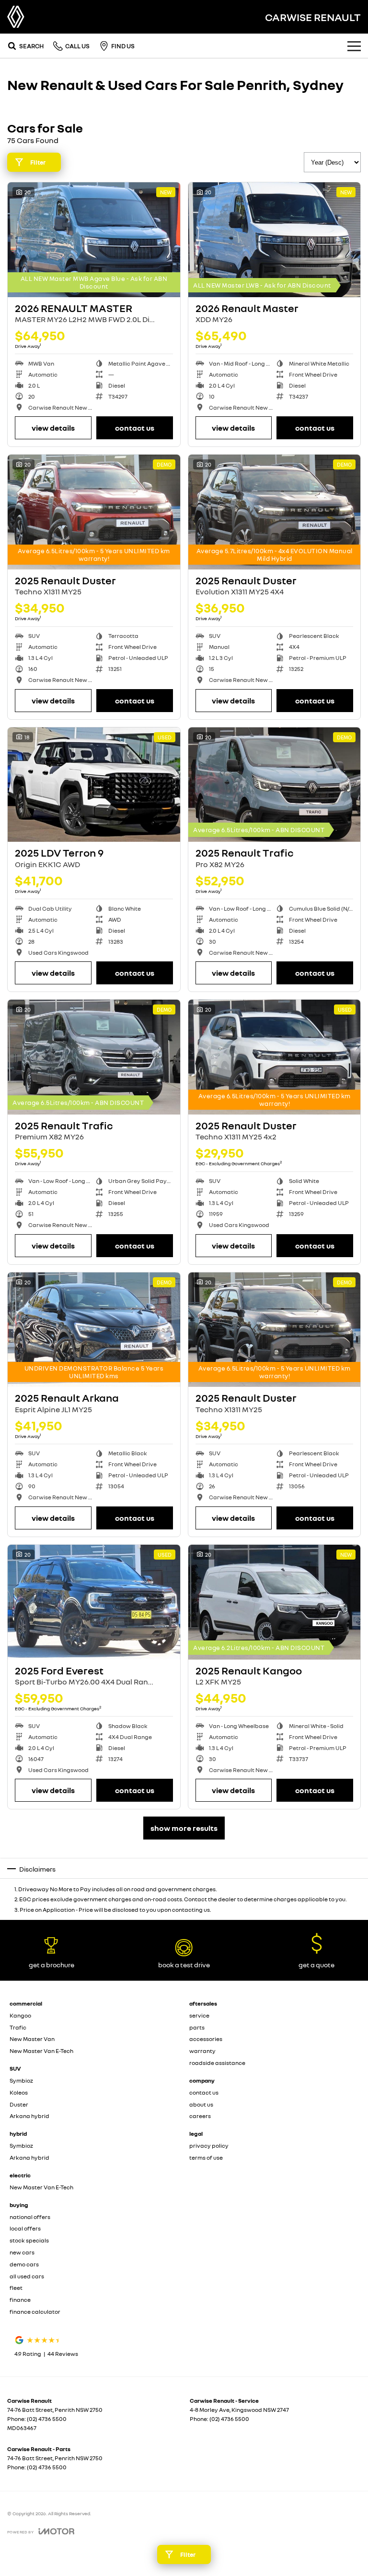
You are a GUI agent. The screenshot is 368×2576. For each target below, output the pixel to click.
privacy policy (209, 2146)
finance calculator (35, 2312)
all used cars (27, 2276)
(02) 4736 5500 (47, 2419)
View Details (53, 428)
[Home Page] (16, 17)
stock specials (29, 2240)
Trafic (18, 2027)
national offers (30, 2217)
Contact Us (135, 428)
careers (200, 2116)
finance (20, 2300)
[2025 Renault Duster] (94, 512)
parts (197, 2027)
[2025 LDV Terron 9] (94, 785)
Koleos (19, 2092)
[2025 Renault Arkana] (94, 1330)
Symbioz (21, 2080)
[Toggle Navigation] (354, 46)
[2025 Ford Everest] (94, 1602)
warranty (202, 2051)
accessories (206, 2039)
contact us (204, 2092)
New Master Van (32, 2039)
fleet (16, 2288)
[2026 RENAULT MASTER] (94, 240)
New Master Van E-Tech (41, 2051)
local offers (25, 2228)
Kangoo (20, 2015)
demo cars (24, 2264)
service (199, 2015)
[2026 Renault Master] (275, 240)
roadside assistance (217, 2063)
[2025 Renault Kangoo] (275, 1602)
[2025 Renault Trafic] (275, 785)
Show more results (184, 1828)
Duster (19, 2104)
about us (201, 2104)
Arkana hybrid (29, 2116)
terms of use (206, 2158)
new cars (22, 2252)
